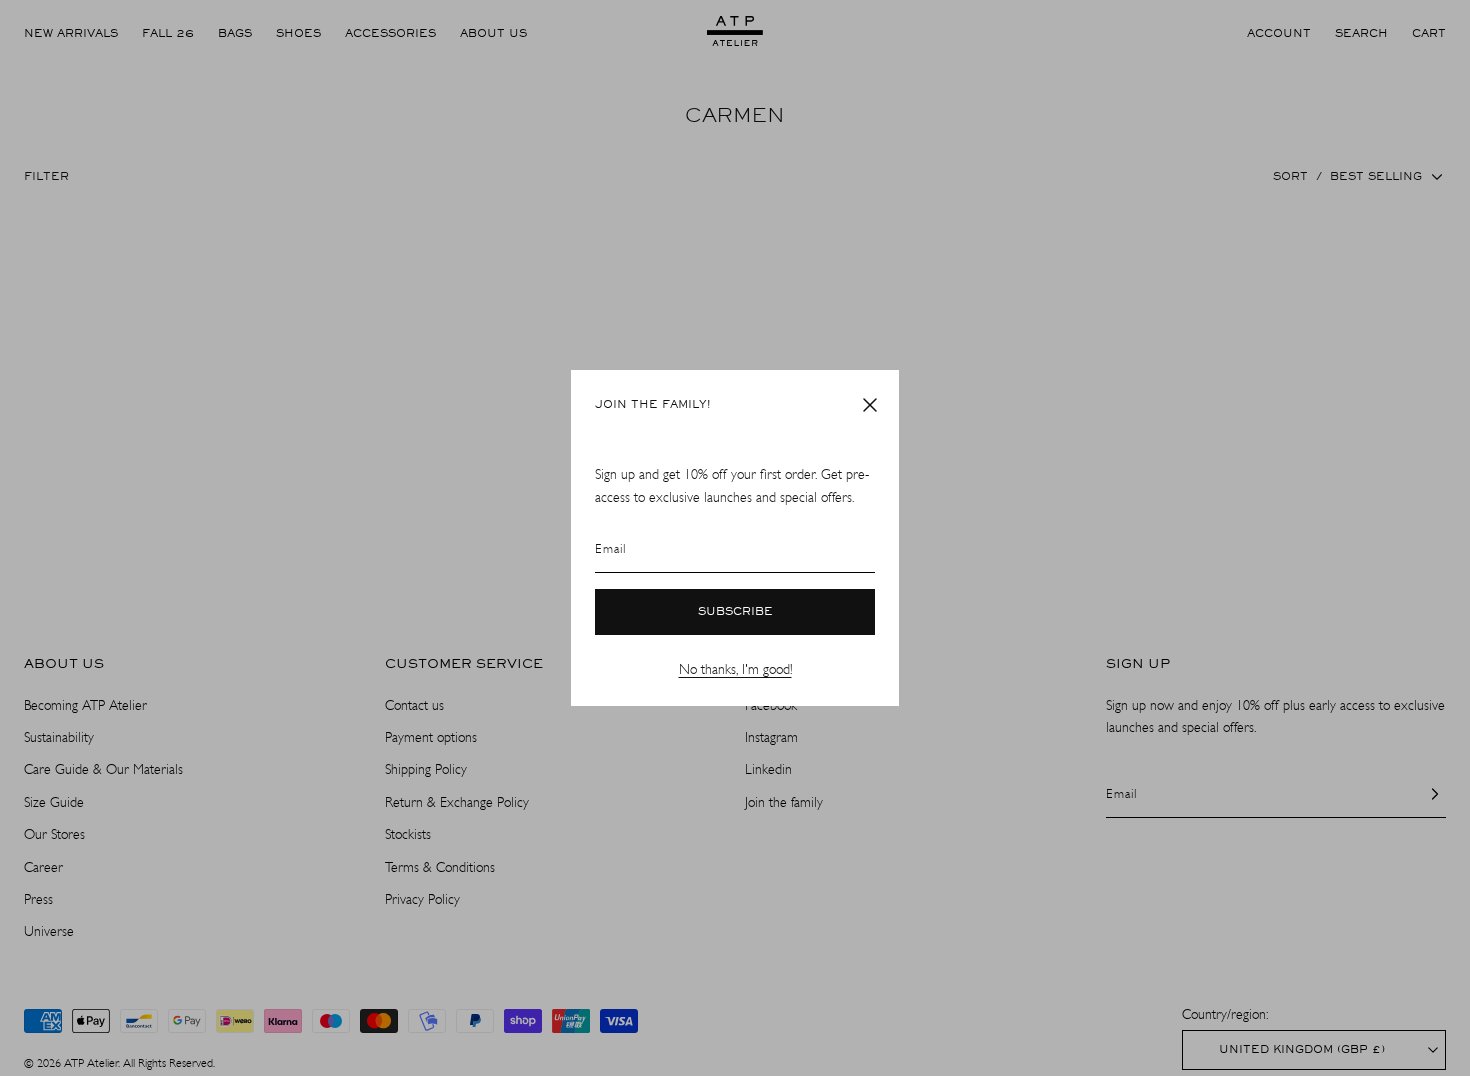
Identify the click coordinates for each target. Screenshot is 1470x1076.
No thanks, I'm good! (735, 669)
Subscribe (735, 612)
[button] (870, 405)
